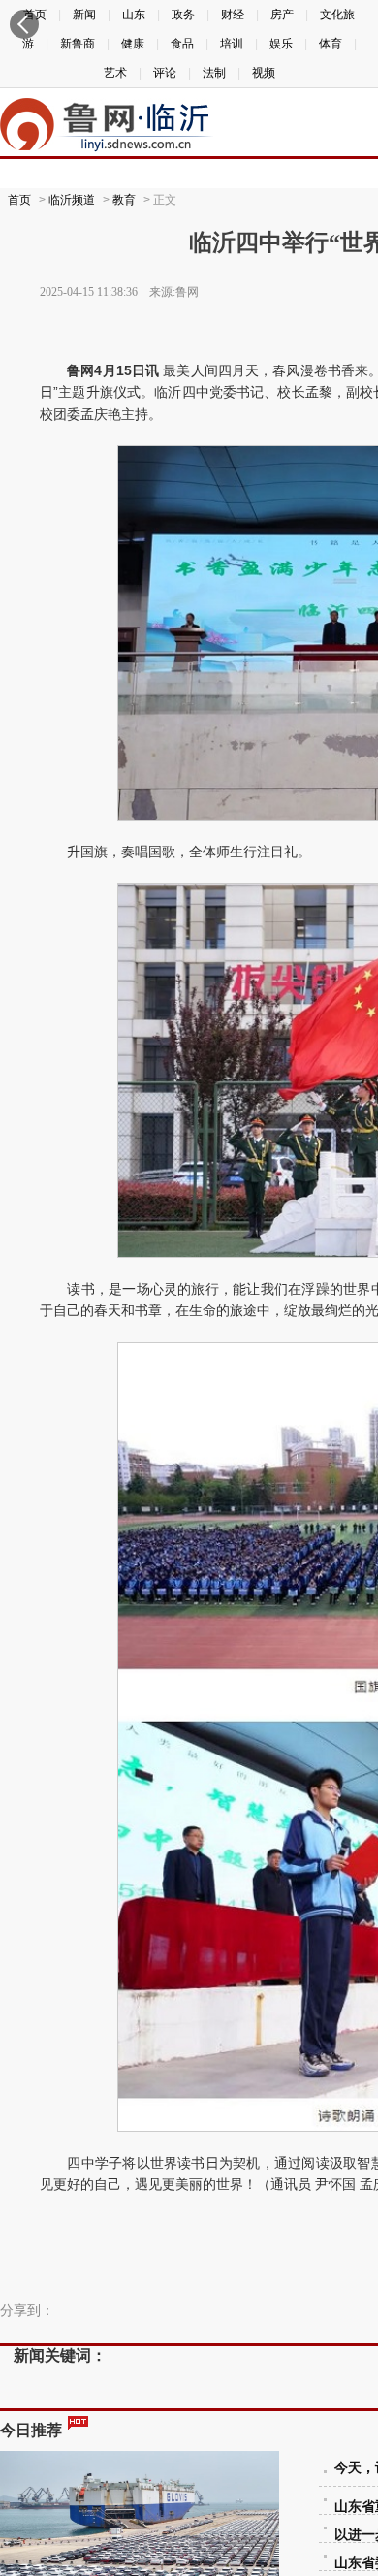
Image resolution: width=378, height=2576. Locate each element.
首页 (19, 200)
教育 (124, 200)
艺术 (115, 73)
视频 (264, 73)
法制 (214, 73)
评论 (165, 73)
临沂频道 (72, 200)
